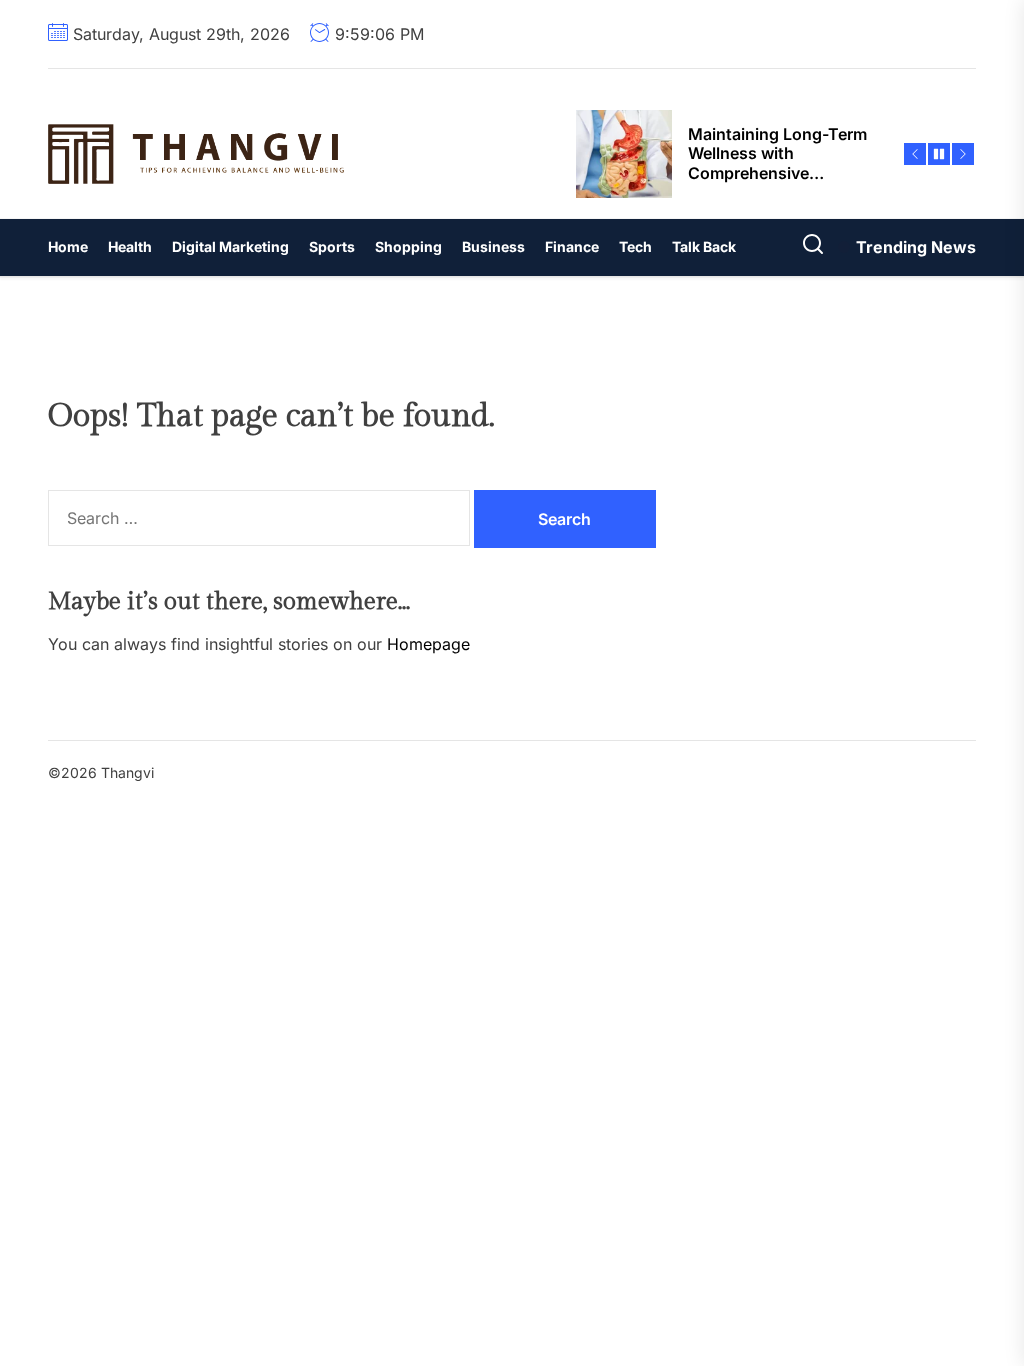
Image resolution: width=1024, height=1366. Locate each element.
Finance (572, 246)
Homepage (428, 644)
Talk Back (704, 246)
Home (68, 246)
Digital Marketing (230, 246)
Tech (635, 246)
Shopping (408, 246)
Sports (332, 246)
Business (493, 246)
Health (130, 246)
